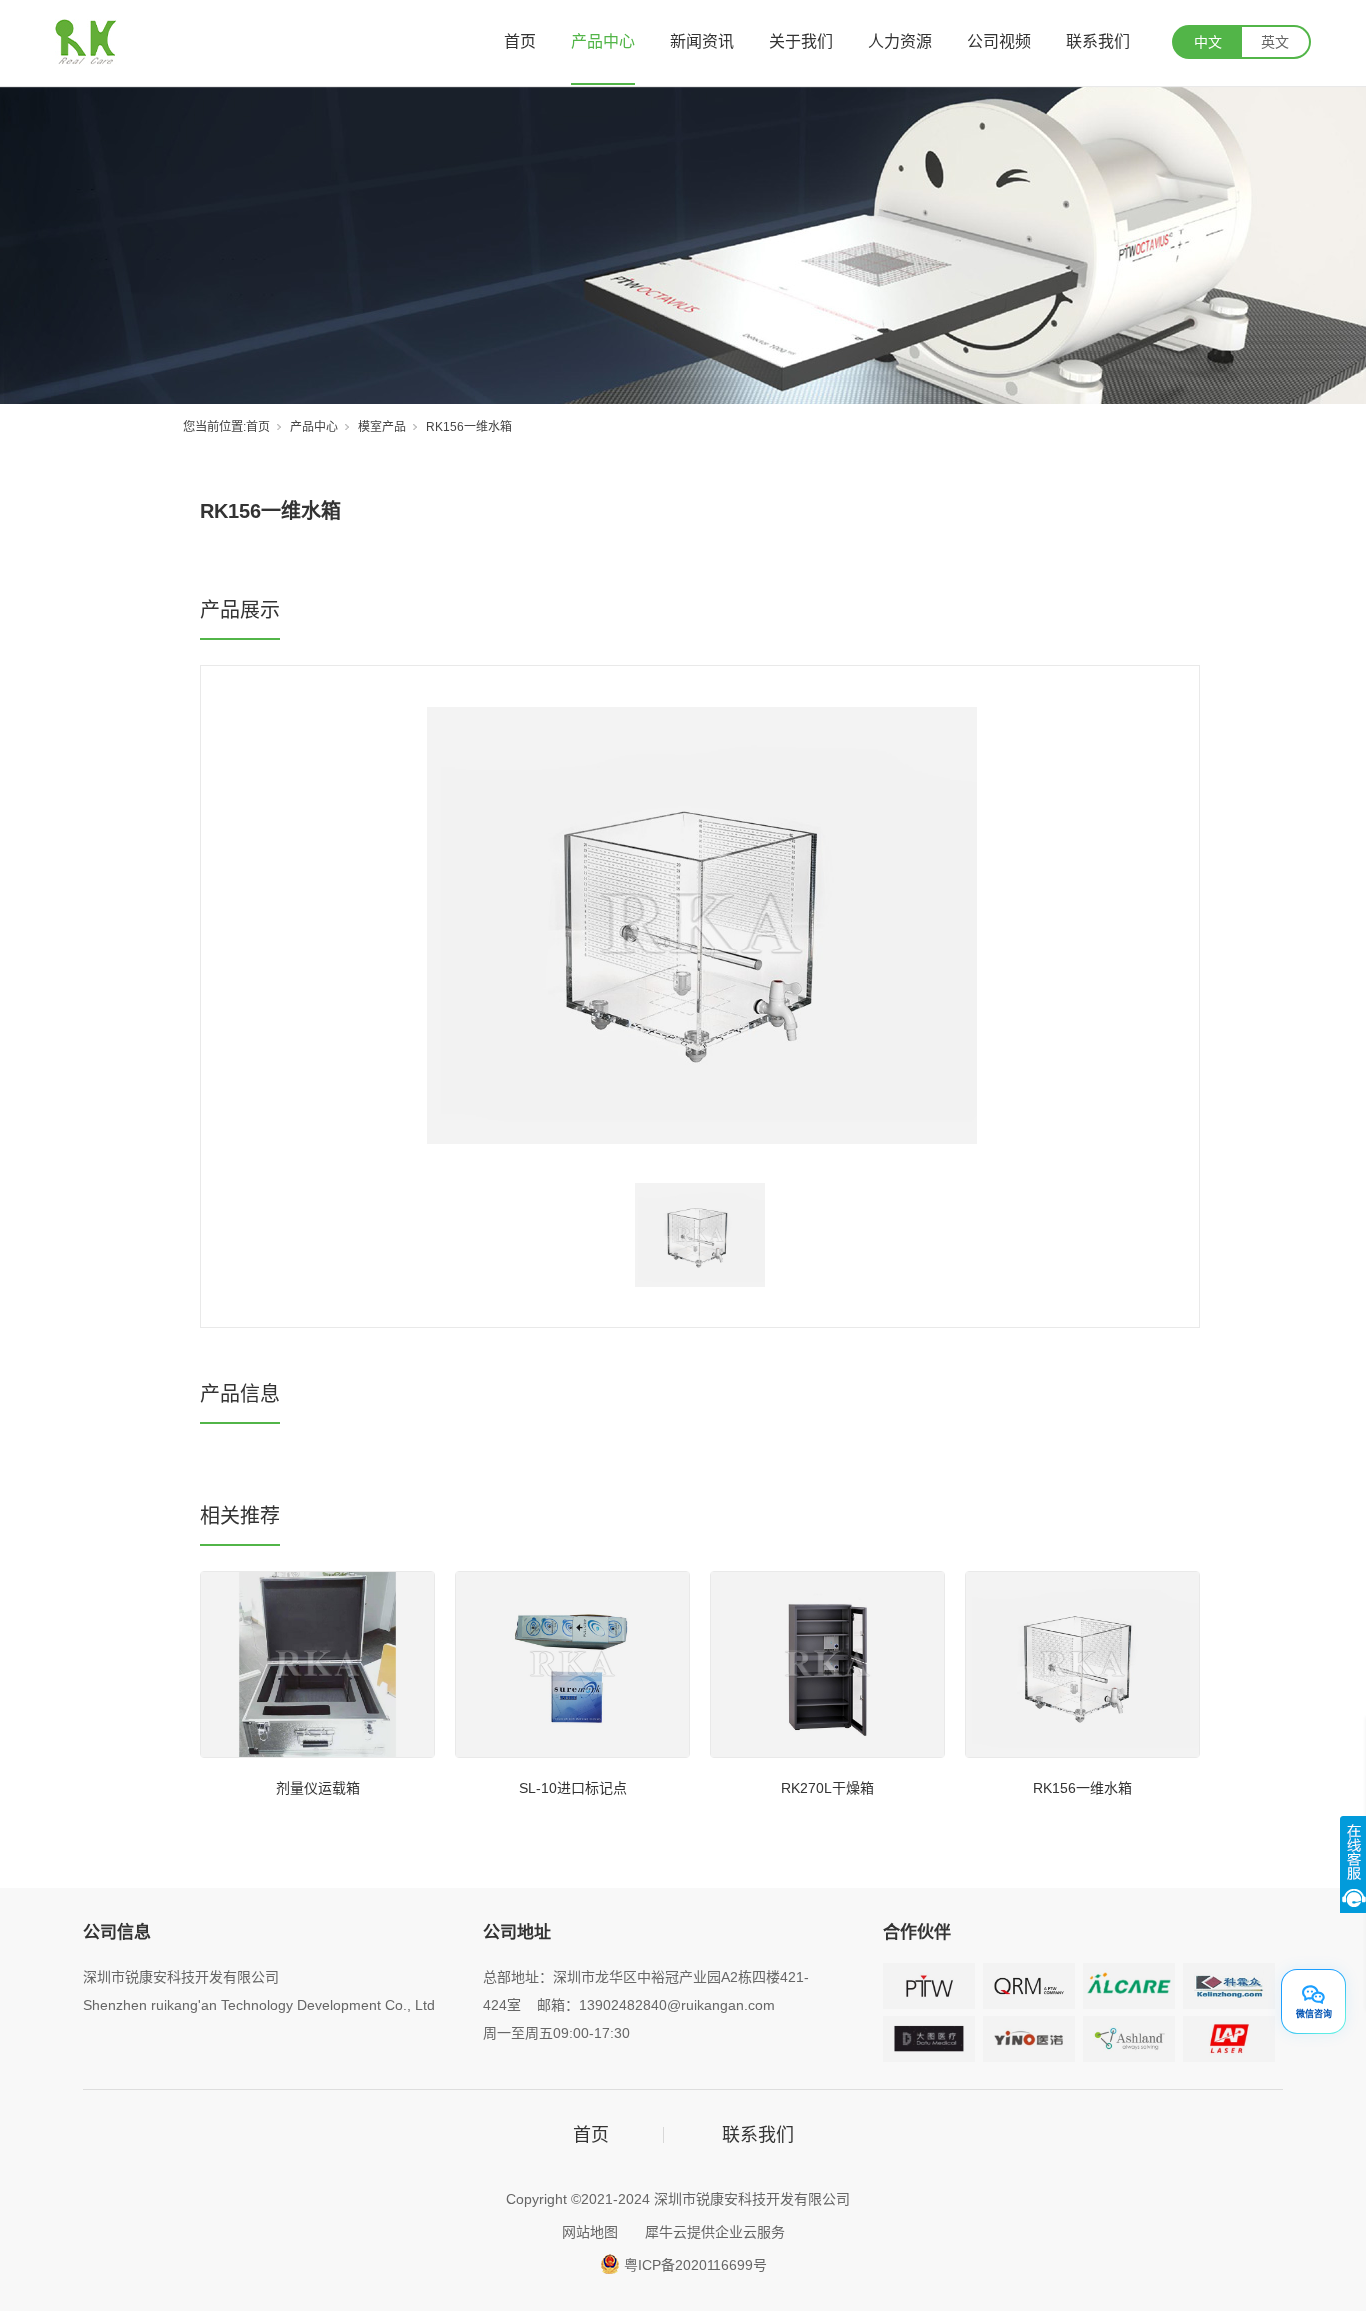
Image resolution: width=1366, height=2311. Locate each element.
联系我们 (1098, 41)
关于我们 (801, 41)
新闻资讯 (702, 41)
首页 (520, 41)
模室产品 (382, 427)
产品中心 (603, 41)
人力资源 (900, 41)
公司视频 (999, 41)
